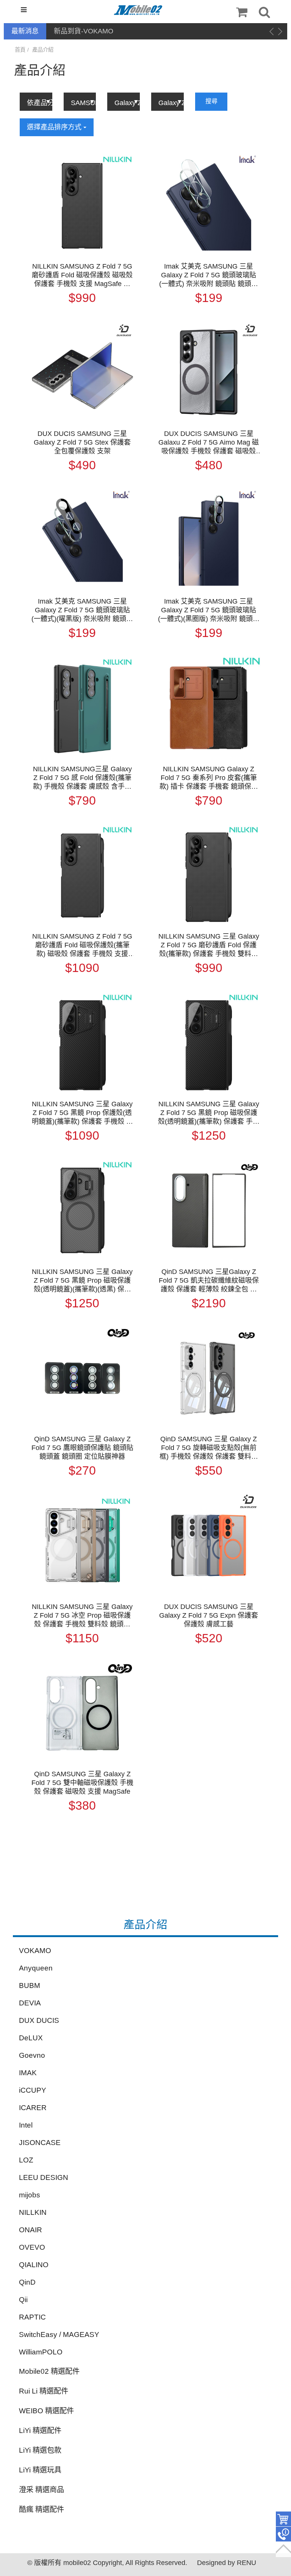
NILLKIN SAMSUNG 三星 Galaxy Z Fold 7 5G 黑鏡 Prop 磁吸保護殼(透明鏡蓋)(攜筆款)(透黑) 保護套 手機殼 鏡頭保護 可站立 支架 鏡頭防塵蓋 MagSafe (82, 1281)
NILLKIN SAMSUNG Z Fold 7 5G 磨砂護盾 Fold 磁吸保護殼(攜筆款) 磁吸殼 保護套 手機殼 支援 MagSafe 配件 (82, 945)
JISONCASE (40, 2143)
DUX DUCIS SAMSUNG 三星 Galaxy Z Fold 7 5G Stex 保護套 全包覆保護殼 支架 (82, 442)
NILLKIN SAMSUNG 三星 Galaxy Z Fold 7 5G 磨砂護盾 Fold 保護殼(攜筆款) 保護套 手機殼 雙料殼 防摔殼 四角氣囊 (209, 945)
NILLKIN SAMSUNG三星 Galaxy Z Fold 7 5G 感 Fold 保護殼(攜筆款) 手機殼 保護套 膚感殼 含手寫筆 (82, 778)
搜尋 (211, 101)
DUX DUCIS (39, 2020)
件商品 (283, 2519)
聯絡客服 (283, 2534)
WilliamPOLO (41, 2352)
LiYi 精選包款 (40, 2450)
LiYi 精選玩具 (40, 2470)
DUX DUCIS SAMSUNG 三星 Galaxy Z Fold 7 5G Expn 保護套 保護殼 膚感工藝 (209, 1615)
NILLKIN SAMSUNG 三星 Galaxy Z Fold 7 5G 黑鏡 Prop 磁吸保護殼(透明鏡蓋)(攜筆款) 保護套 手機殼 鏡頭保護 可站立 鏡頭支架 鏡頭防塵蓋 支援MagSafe (209, 1113)
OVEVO (32, 2247)
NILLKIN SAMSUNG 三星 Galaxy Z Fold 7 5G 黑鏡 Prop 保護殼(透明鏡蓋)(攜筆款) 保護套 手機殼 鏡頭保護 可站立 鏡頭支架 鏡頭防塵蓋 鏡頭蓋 (82, 1113)
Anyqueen (36, 1968)
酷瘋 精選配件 (41, 2509)
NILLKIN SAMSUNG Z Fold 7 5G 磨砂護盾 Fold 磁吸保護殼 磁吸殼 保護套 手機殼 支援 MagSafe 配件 (82, 275)
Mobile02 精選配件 (49, 2371)
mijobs (30, 2195)
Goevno (32, 2055)
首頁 (20, 50)
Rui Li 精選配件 (44, 2391)
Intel (26, 2125)
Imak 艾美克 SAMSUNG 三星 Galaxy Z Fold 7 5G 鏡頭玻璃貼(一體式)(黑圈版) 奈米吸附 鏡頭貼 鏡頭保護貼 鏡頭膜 (209, 610)
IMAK (28, 2073)
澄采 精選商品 (41, 2490)
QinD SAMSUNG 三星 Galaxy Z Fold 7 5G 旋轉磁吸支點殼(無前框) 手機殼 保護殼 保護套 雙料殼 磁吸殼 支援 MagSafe (209, 1448)
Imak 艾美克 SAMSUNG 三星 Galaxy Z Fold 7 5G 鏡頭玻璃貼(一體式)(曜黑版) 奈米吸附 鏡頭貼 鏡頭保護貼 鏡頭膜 (82, 610)
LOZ (26, 2160)
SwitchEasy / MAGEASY (59, 2335)
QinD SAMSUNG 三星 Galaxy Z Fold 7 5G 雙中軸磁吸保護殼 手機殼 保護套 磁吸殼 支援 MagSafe (82, 1783)
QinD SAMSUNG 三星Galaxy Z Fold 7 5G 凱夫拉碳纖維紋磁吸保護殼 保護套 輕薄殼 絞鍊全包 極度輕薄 (209, 1281)
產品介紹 (43, 50)
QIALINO (34, 2265)
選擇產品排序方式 (55, 127)
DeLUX (31, 2038)
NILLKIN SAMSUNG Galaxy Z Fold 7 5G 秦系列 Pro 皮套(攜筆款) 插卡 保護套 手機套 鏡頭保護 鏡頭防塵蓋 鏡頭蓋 (209, 778)
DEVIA (30, 2003)
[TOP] (283, 2549)
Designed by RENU (227, 2563)
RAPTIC (32, 2317)
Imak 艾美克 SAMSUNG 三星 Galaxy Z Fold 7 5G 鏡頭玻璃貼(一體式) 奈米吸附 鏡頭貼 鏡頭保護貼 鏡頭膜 (209, 275)
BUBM (30, 1985)
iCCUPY (33, 2090)
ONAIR (31, 2230)
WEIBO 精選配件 (46, 2411)
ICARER (33, 2108)
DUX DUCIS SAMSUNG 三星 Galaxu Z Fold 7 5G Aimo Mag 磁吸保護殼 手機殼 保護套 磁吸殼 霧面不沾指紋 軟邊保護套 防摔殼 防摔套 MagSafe (209, 443)
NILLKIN (33, 2212)
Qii (23, 2300)
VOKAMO (35, 1951)
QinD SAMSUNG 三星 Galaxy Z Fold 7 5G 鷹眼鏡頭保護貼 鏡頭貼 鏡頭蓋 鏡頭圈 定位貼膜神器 (82, 1448)
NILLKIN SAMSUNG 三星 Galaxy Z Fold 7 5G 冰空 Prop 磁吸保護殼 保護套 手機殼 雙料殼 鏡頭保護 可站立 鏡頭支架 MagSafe (82, 1616)
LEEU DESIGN (44, 2177)
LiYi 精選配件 (40, 2431)
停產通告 (67, 31)
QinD (27, 2282)
